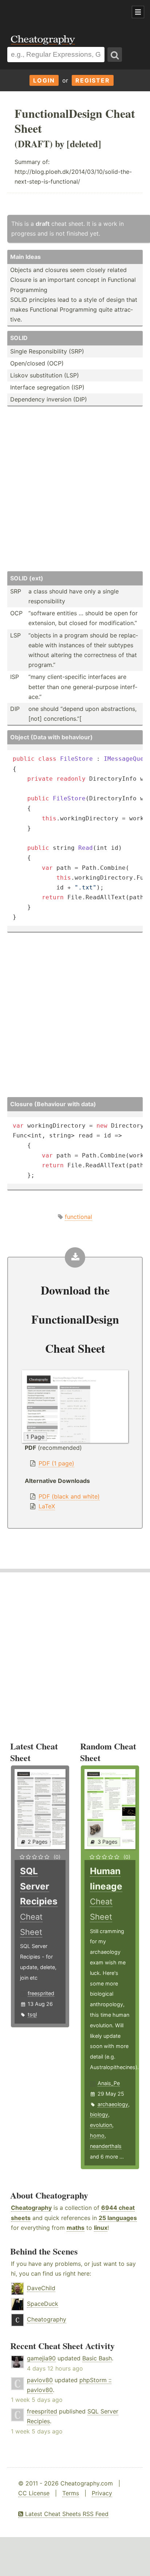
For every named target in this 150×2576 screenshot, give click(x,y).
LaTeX (47, 1506)
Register (93, 80)
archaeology (113, 2104)
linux (101, 2228)
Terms (71, 2493)
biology (99, 2114)
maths (76, 2228)
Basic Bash (97, 2358)
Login (44, 80)
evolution (101, 2125)
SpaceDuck (43, 2304)
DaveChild (41, 2288)
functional (78, 1217)
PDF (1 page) (56, 1463)
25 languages (118, 2218)
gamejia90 (41, 2358)
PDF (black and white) (69, 1496)
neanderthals (106, 2146)
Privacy (102, 2493)
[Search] (115, 55)
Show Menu (138, 12)
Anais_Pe (109, 2083)
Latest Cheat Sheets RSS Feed (66, 2514)
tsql (32, 2014)
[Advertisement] (58, 12)
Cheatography (31, 2208)
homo (97, 2135)
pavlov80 (40, 2380)
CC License (34, 2493)
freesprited (41, 1993)
